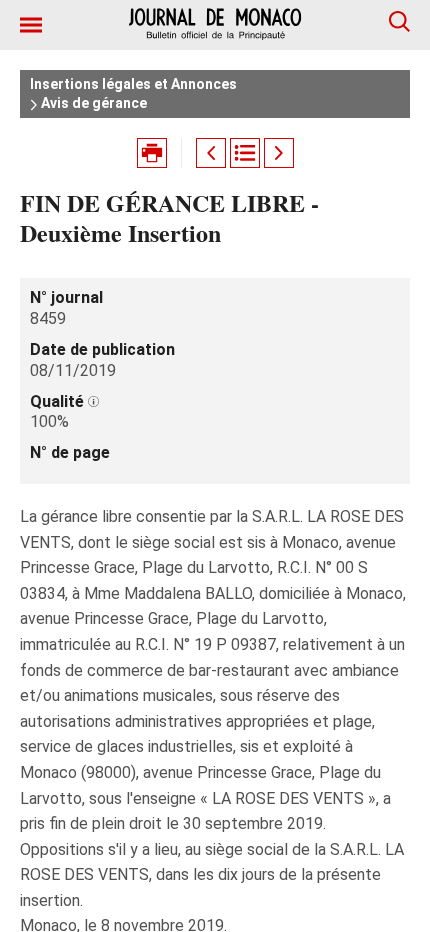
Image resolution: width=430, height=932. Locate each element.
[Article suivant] (279, 153)
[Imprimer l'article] (152, 153)
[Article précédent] (211, 153)
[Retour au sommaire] (245, 153)
